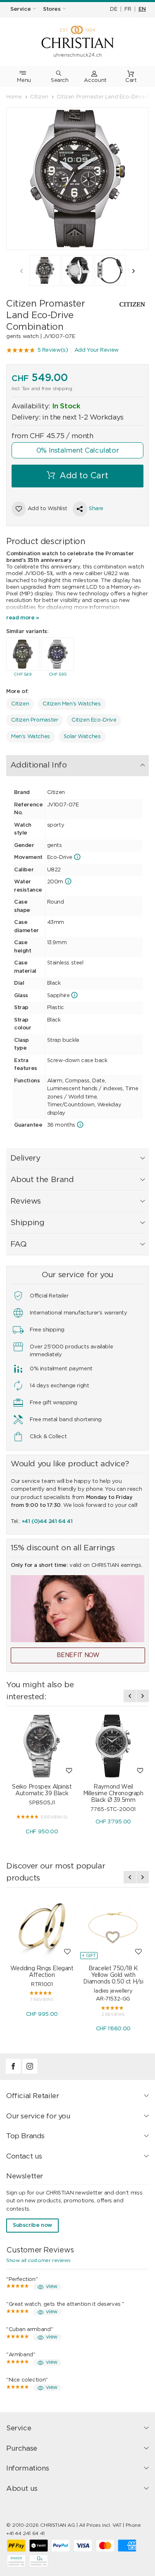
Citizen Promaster (35, 720)
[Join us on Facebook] (14, 2072)
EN (142, 9)
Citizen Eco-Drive (94, 720)
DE (113, 9)
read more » (23, 618)
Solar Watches (82, 737)
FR (128, 9)
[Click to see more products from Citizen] (128, 304)
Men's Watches (31, 737)
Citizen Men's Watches (72, 704)
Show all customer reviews (38, 2260)
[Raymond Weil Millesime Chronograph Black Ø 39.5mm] (113, 1746)
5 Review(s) (53, 350)
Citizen (20, 704)
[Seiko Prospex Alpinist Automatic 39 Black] (42, 1746)
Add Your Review (97, 350)
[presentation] (21, 271)
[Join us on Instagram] (30, 2072)
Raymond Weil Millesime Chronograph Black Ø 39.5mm (113, 1794)
